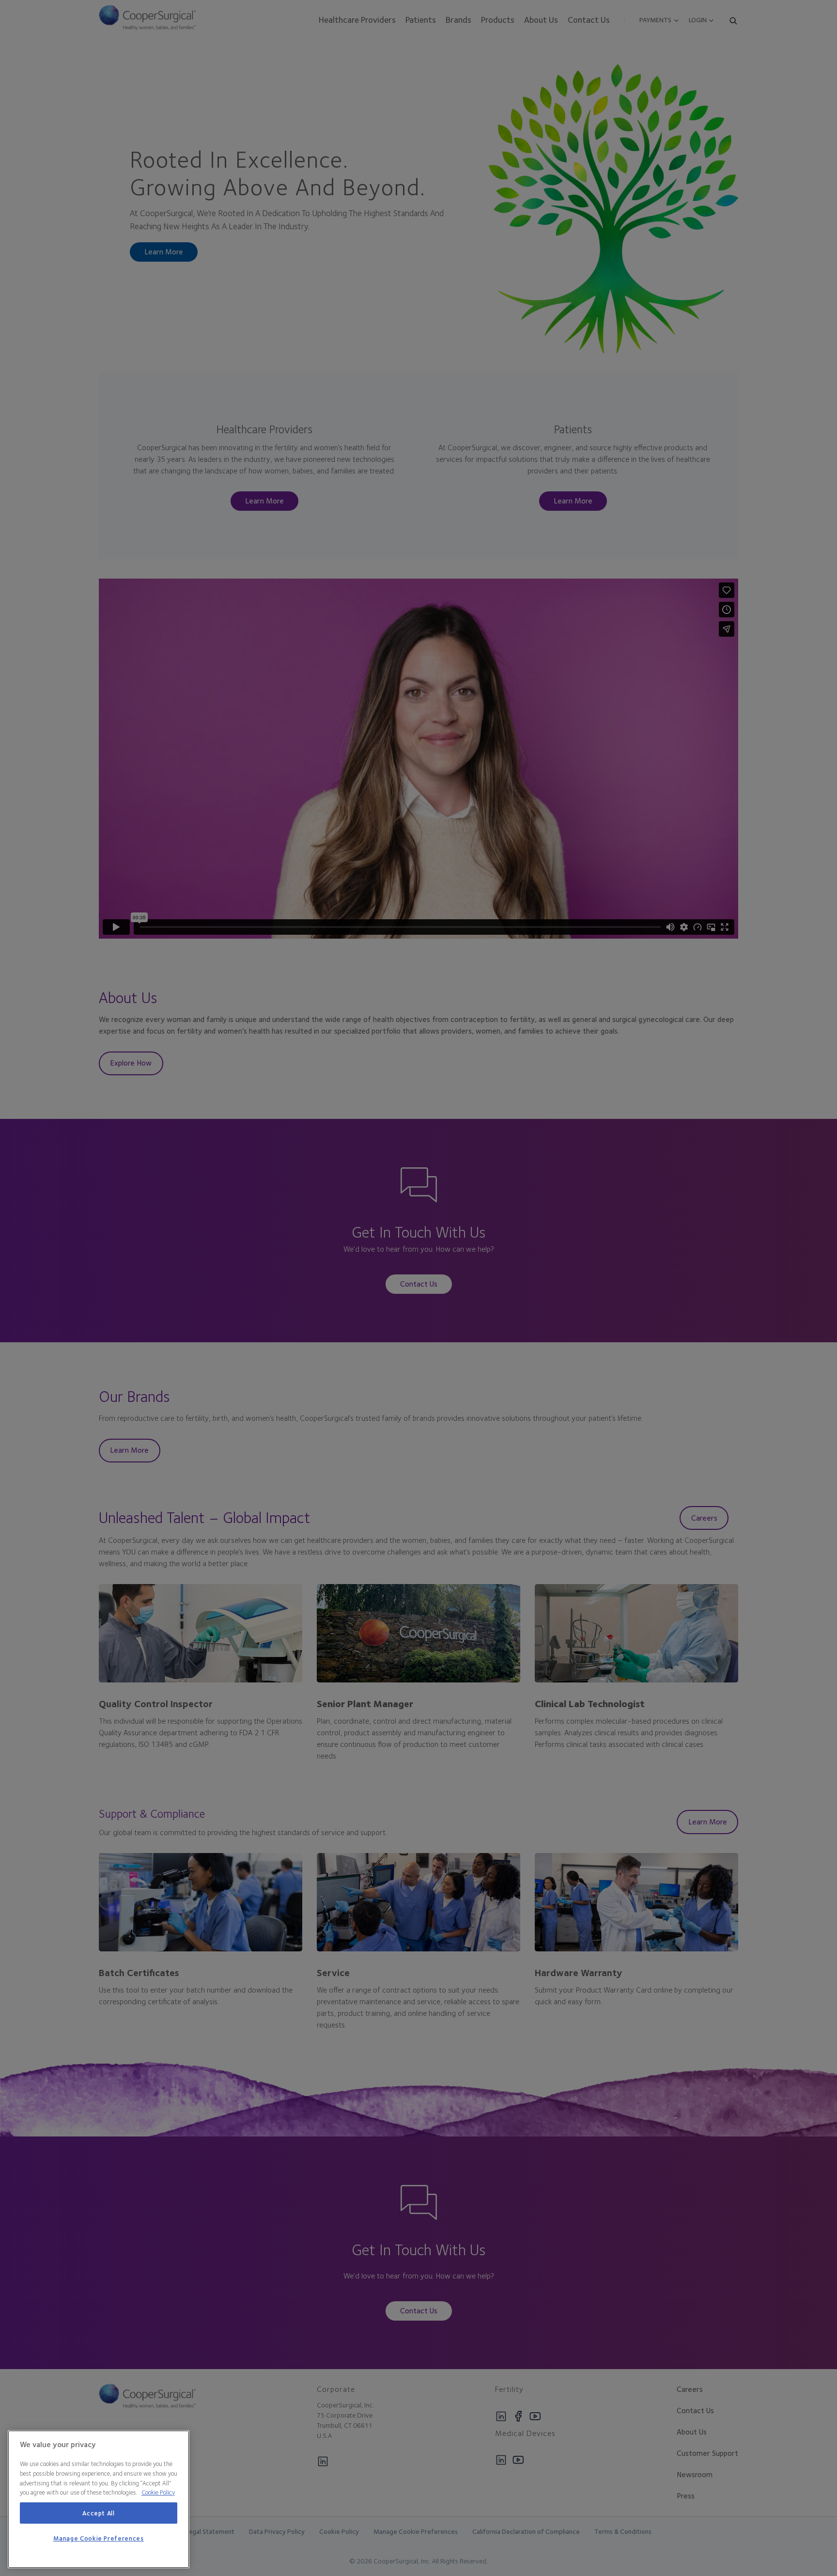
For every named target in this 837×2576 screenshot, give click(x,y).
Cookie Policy (158, 2492)
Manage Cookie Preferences (98, 2539)
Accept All (99, 2513)
